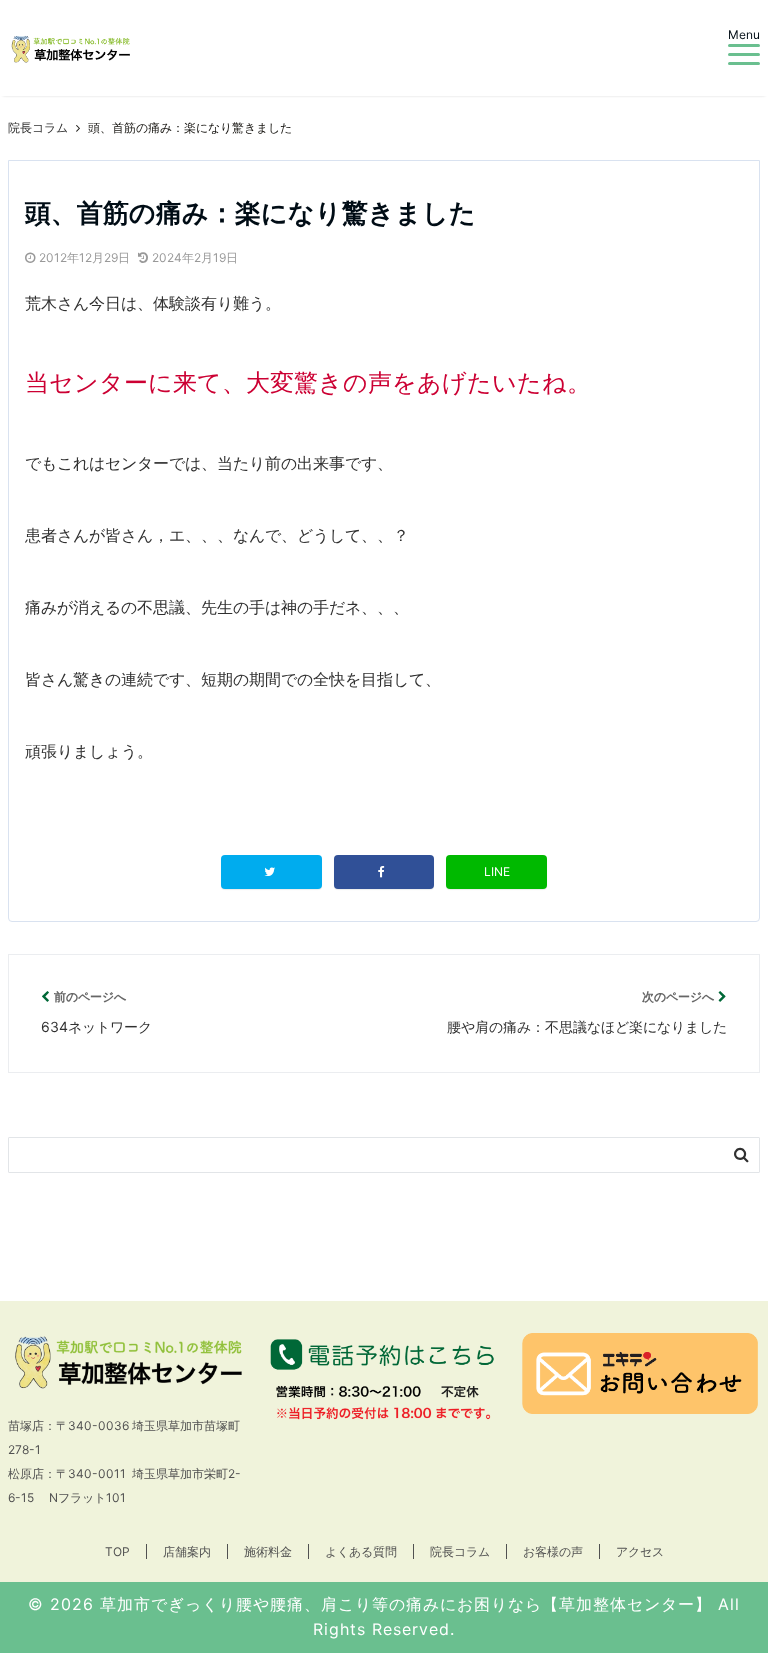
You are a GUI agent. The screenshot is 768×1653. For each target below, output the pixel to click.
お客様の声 (553, 1551)
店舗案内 (187, 1551)
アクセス (640, 1551)
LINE (497, 871)
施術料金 (268, 1551)
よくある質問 (361, 1551)
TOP (117, 1551)
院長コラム (460, 1551)
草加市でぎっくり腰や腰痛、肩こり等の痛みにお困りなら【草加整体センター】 (406, 1604)
